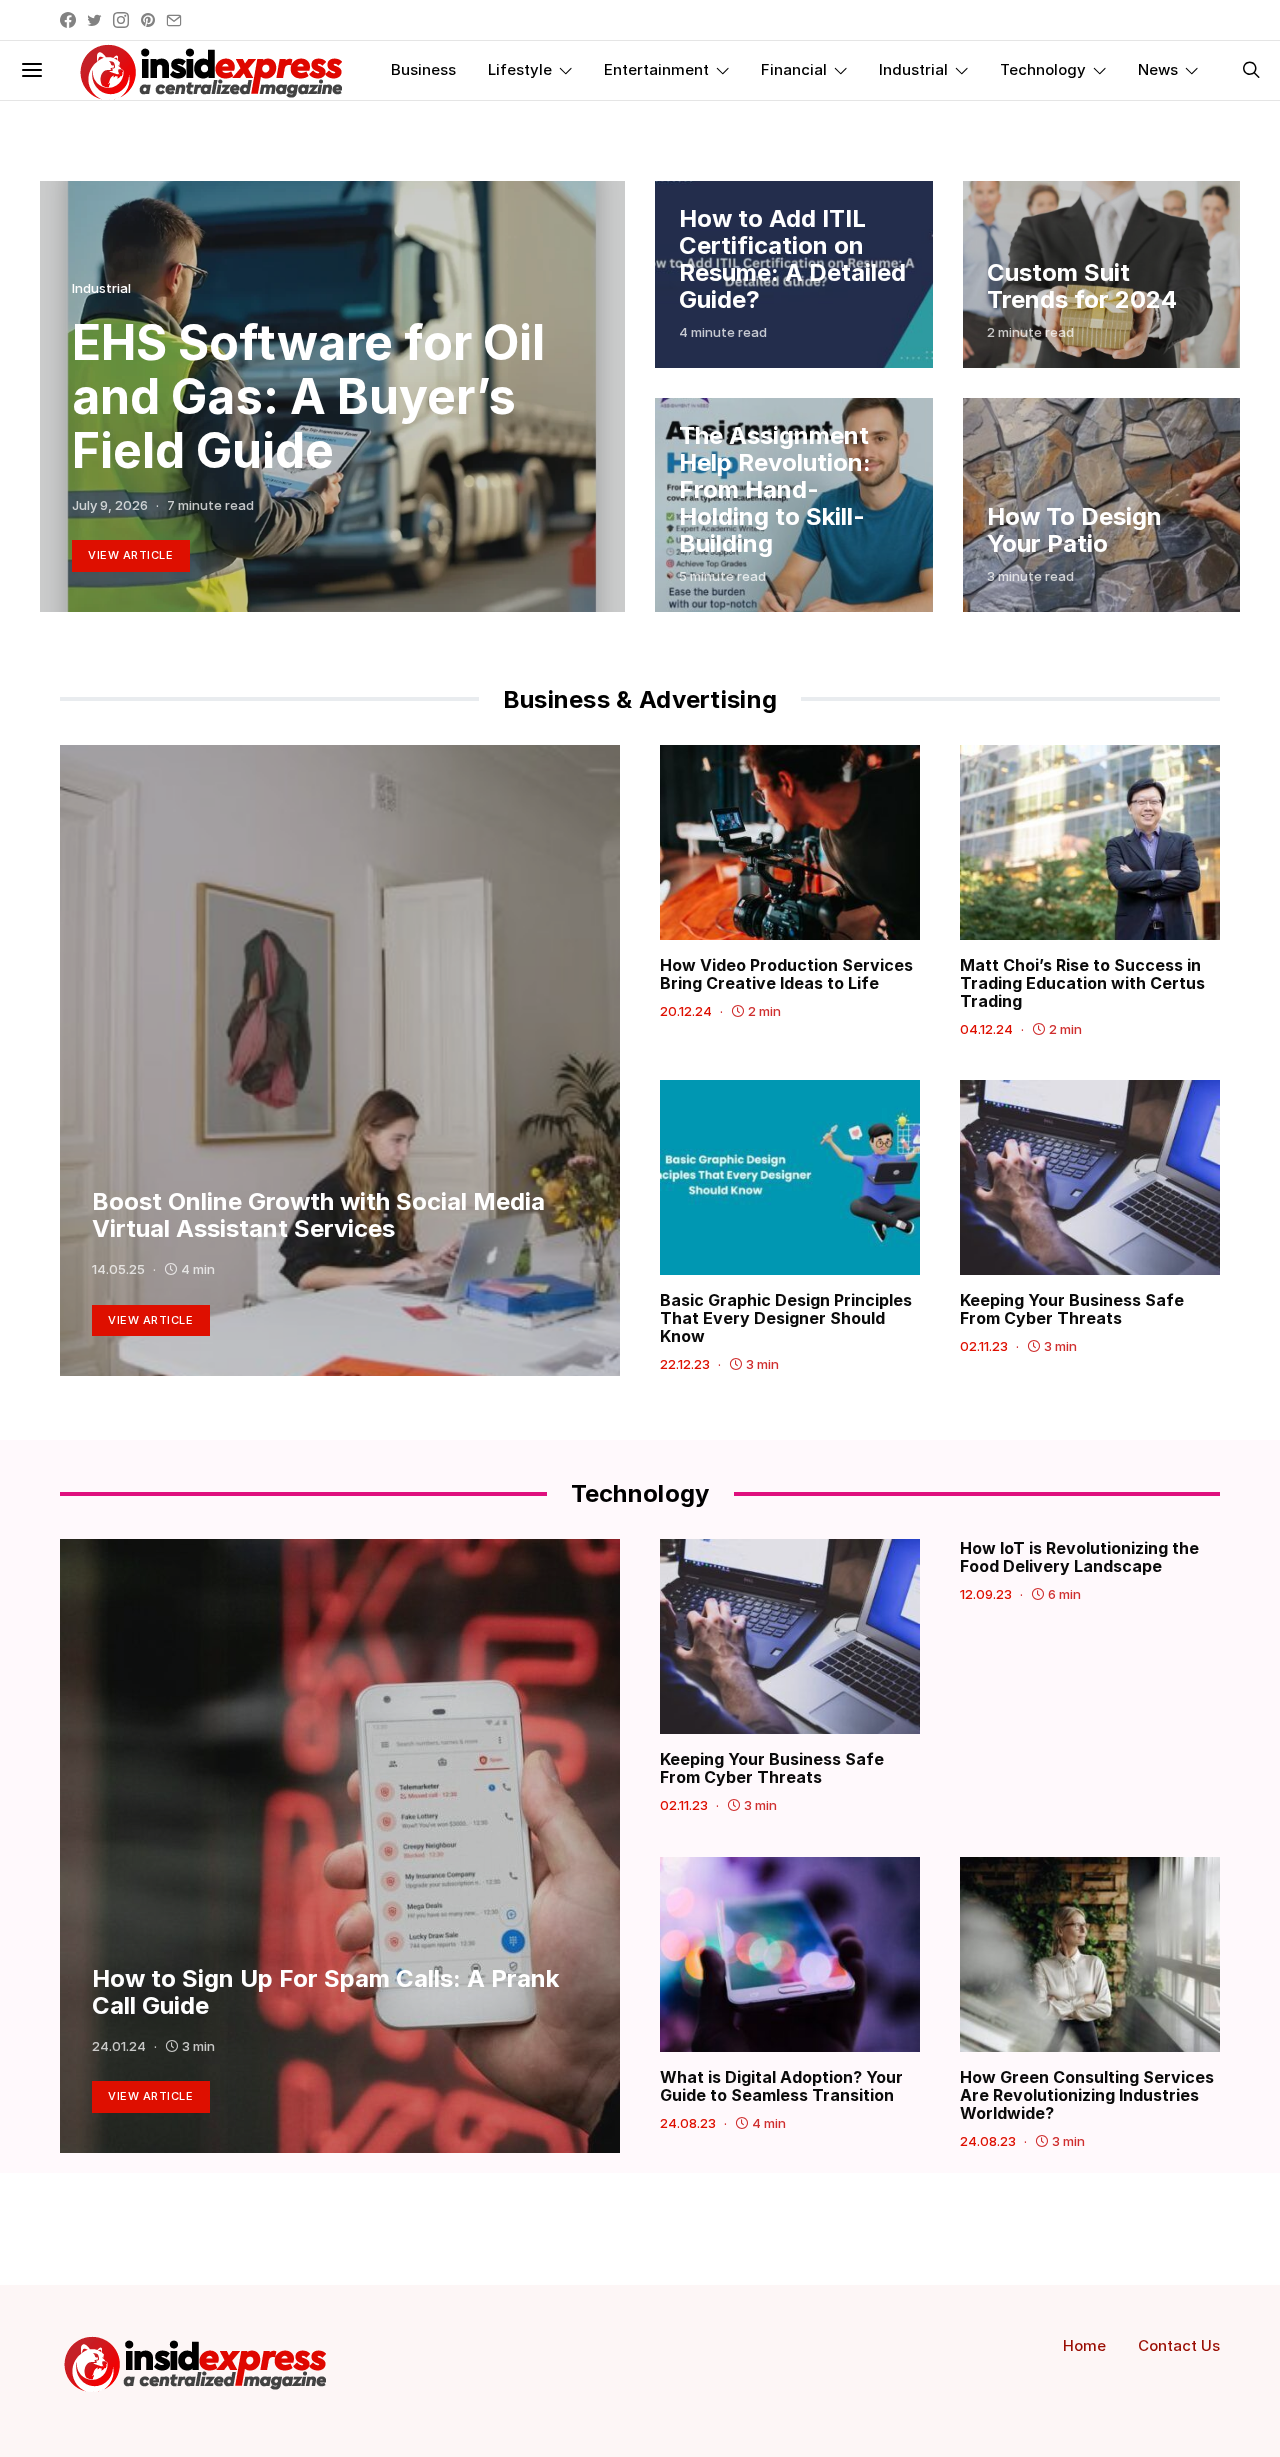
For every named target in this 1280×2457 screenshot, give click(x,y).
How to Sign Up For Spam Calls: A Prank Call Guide (325, 1992)
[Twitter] (94, 20)
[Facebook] (68, 20)
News (1158, 69)
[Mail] (174, 20)
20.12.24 (686, 1011)
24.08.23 (688, 2123)
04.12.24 (986, 1029)
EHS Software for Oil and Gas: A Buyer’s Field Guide (308, 396)
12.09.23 (986, 1594)
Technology (1043, 69)
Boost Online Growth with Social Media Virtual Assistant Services (318, 1215)
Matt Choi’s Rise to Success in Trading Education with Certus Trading (1082, 983)
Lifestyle (520, 69)
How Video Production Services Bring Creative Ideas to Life (786, 974)
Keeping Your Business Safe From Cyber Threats (1072, 1309)
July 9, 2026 (110, 505)
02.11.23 (984, 1346)
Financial (794, 69)
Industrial (913, 69)
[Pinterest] (148, 20)
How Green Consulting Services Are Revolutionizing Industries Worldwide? (1087, 2095)
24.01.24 (119, 2046)
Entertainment (656, 69)
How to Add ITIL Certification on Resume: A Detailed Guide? (792, 259)
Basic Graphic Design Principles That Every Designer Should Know (786, 1318)
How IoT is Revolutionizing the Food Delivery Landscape (1079, 1557)
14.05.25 (118, 1269)
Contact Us (1179, 2345)
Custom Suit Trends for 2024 (1082, 286)
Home (1084, 2345)
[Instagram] (121, 20)
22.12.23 (685, 1364)
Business (423, 69)
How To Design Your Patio (1074, 530)
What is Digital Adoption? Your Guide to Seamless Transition (781, 2086)
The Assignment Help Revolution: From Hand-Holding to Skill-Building (775, 489)
